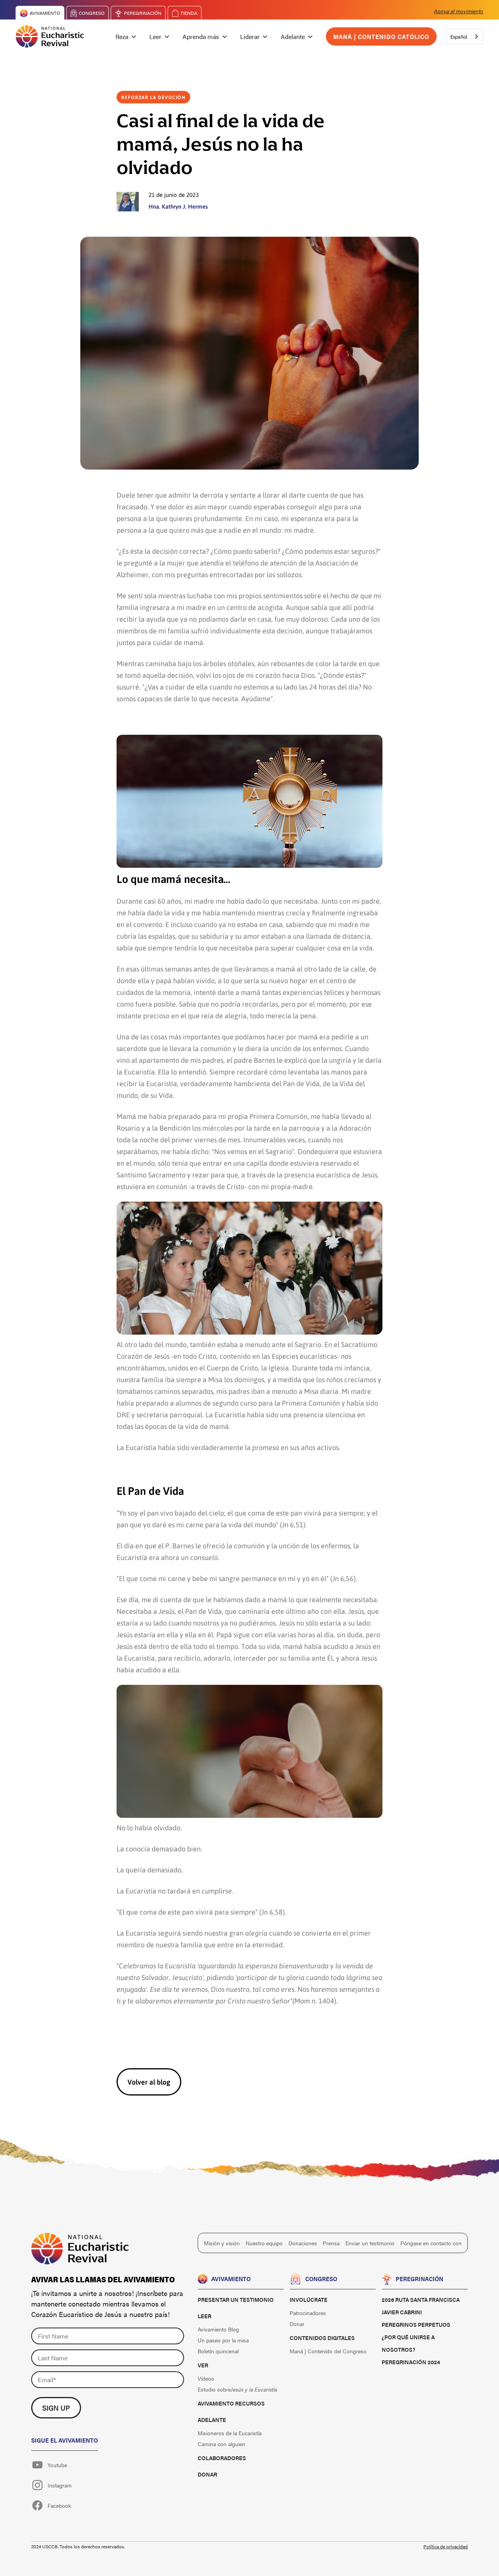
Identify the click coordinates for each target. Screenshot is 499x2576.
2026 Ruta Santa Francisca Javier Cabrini (421, 2306)
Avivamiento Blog (218, 2329)
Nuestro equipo (264, 2243)
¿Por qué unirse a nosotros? (408, 2343)
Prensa (331, 2243)
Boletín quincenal (218, 2351)
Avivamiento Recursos (231, 2403)
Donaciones (303, 2243)
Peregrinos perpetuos (416, 2324)
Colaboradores (222, 2458)
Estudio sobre (237, 2389)
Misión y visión (222, 2243)
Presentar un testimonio (236, 2299)
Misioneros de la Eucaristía (230, 2433)
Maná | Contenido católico (381, 36)
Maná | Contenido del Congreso (328, 2351)
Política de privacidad (446, 2546)
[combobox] (465, 36)
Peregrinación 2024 (411, 2362)
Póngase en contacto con (431, 2243)
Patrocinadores (308, 2313)
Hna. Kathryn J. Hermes (178, 206)
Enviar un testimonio (370, 2243)
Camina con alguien (221, 2444)
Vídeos (206, 2378)
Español (459, 36)
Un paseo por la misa (223, 2340)
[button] (126, 37)
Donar (207, 2474)
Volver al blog (149, 2082)
